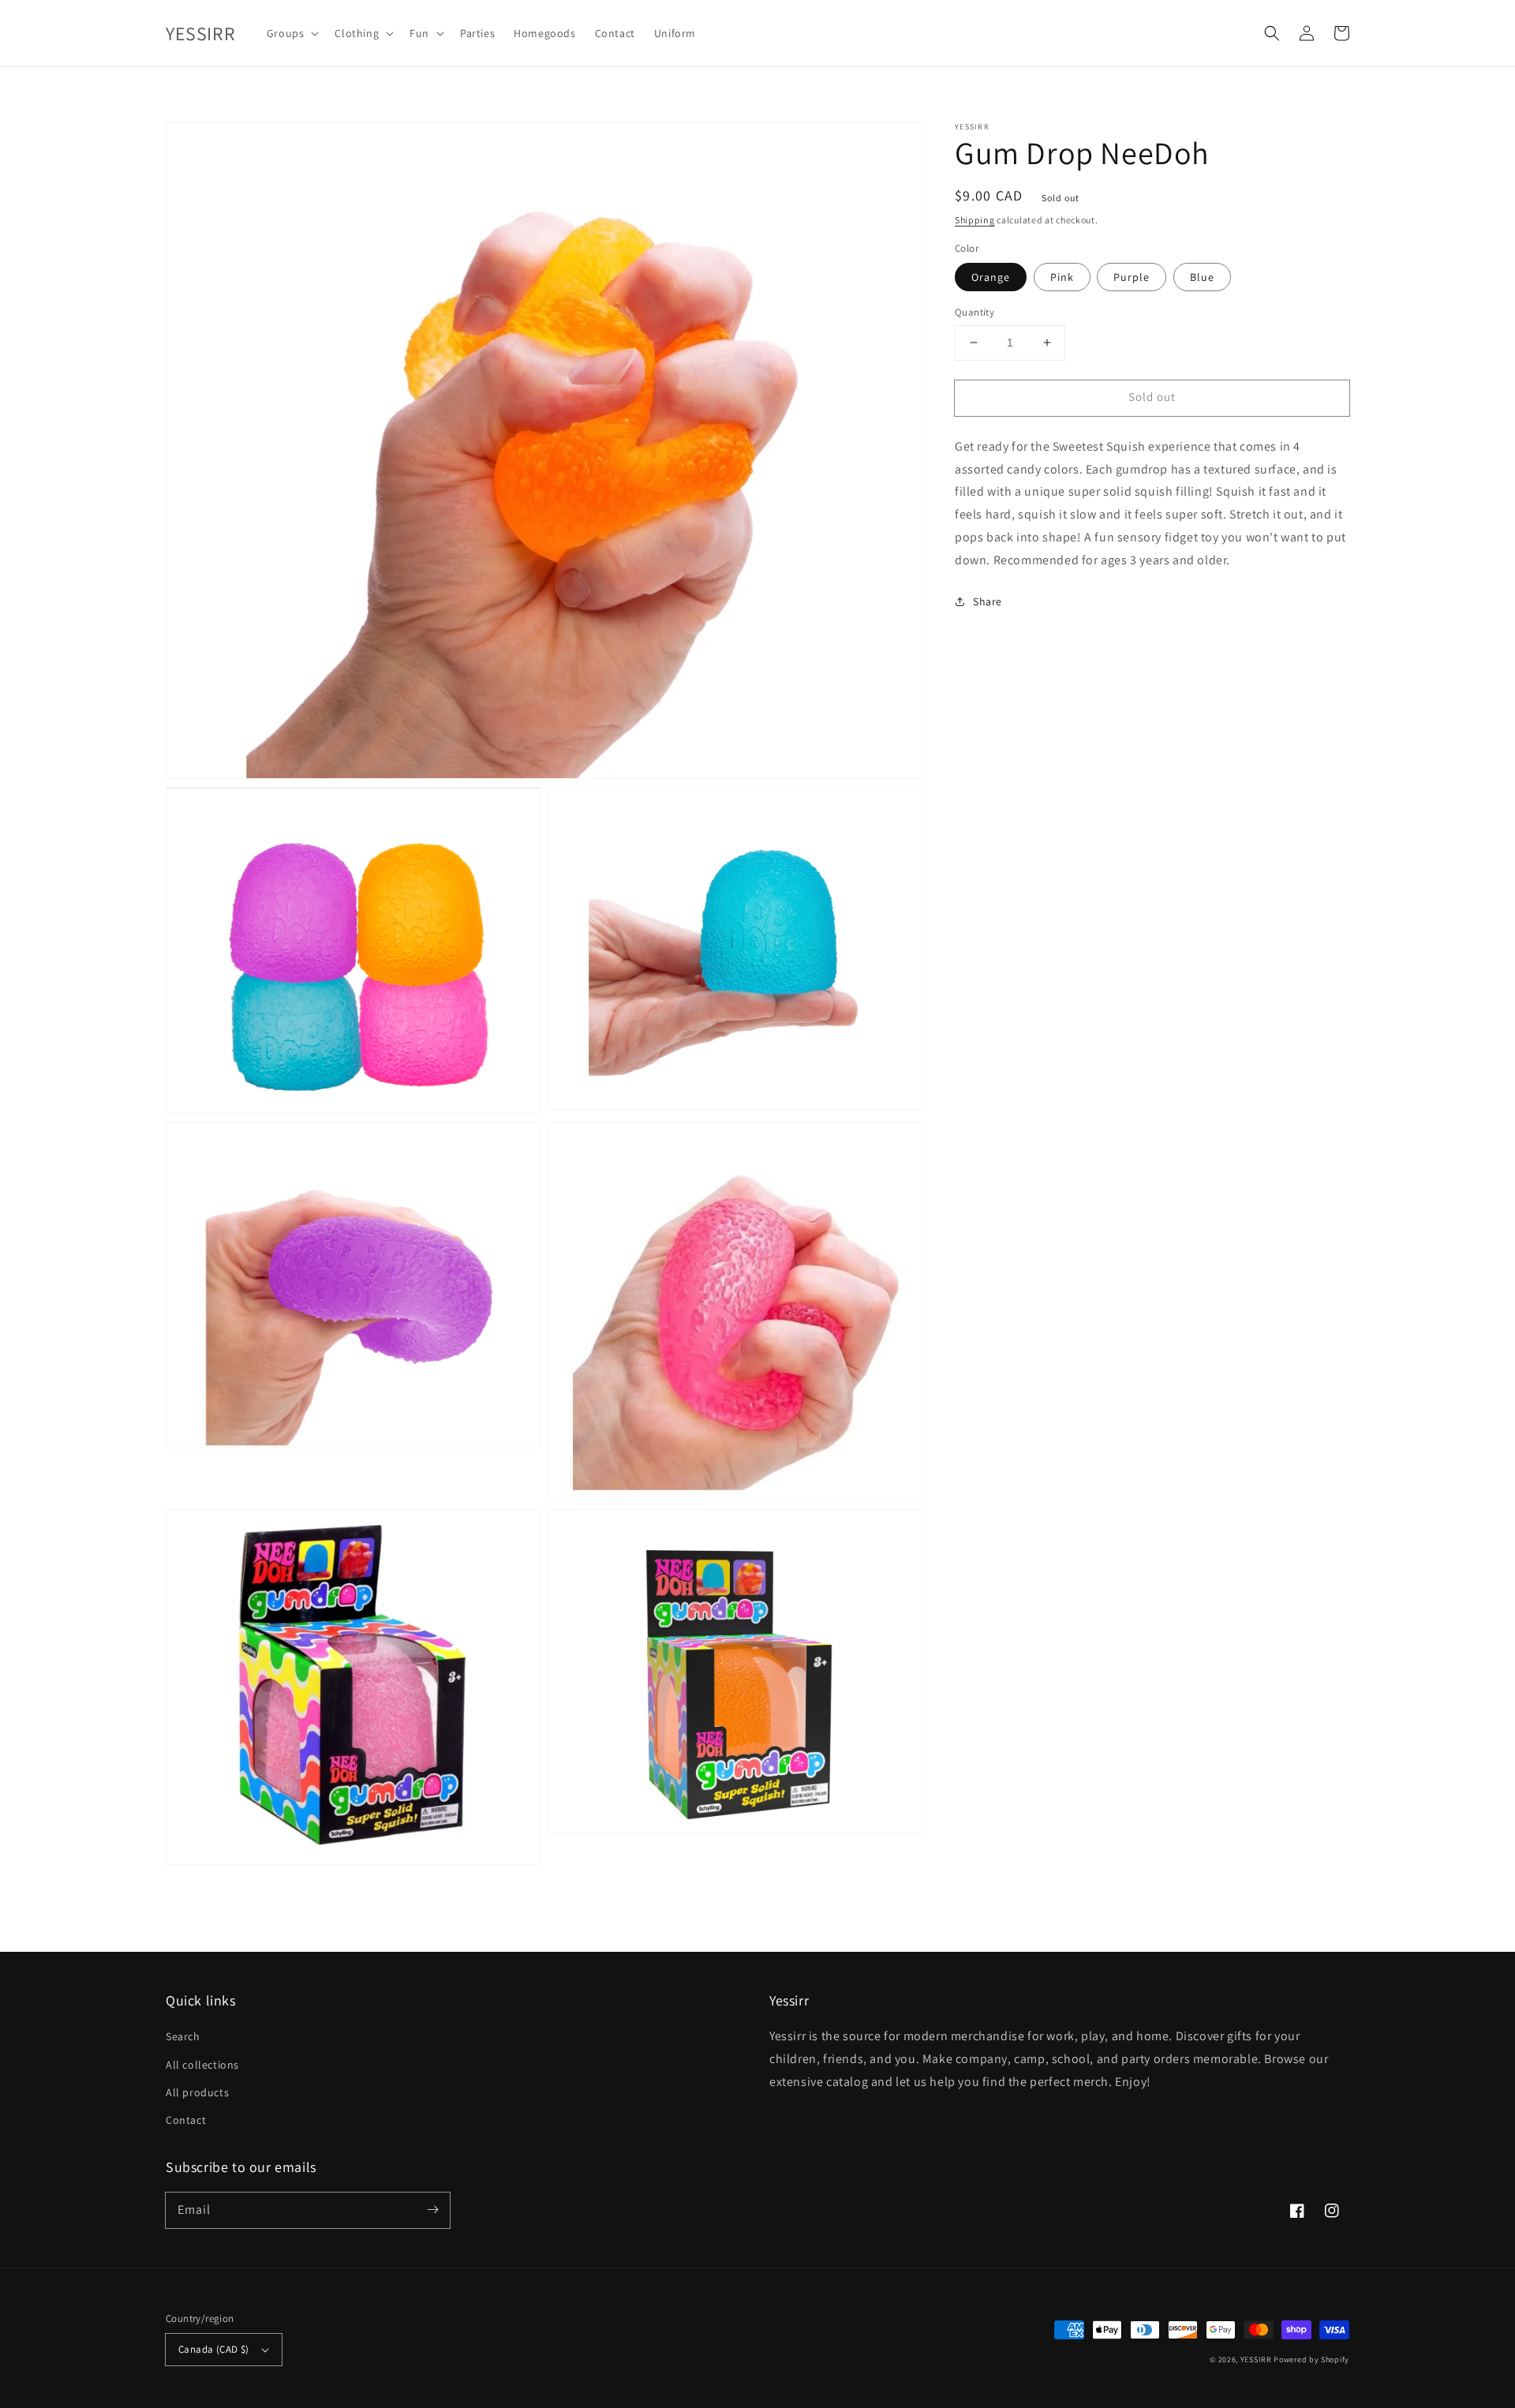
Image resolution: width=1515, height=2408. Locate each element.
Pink (1062, 277)
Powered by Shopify (1311, 2359)
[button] (1272, 33)
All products (197, 2092)
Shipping (975, 220)
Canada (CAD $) (214, 2349)
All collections (202, 2065)
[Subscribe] (432, 2210)
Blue (1202, 277)
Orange (991, 277)
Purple (1132, 277)
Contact (186, 2120)
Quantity (974, 312)
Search (183, 2036)
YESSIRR (1256, 2359)
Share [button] (988, 601)
